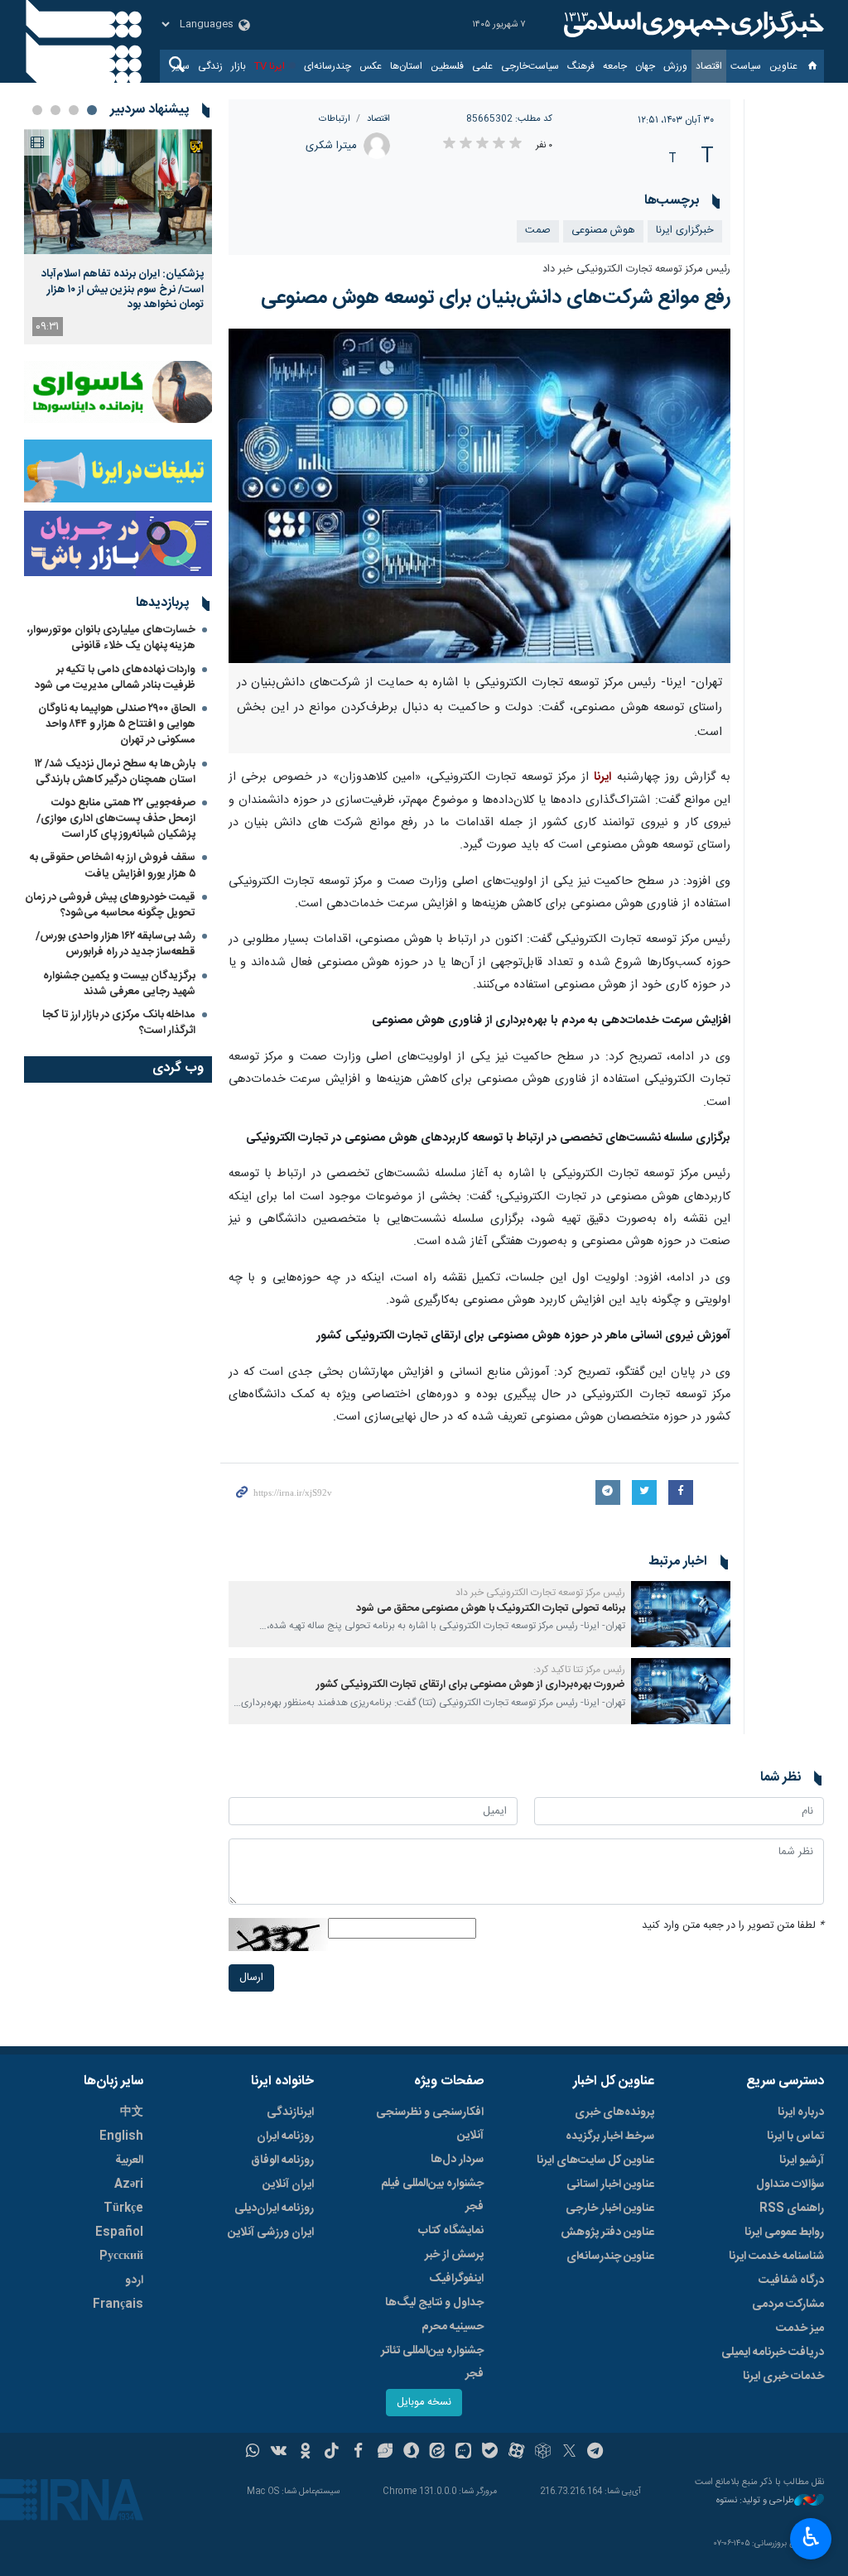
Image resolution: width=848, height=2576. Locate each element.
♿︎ (811, 2537)
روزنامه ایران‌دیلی (274, 2208)
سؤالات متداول (790, 2184)
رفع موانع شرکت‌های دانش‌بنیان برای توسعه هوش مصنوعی (496, 298)
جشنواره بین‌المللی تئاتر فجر (432, 2362)
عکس (371, 66)
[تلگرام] (596, 2453)
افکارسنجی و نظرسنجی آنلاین (430, 2124)
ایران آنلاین (288, 2184)
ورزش (675, 66)
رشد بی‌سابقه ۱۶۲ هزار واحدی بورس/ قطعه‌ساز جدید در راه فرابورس (116, 944)
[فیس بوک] (358, 2453)
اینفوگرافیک (456, 2279)
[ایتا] (438, 2453)
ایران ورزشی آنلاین (271, 2232)
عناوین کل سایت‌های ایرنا (595, 2160)
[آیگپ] (463, 2453)
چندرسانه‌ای (328, 66)
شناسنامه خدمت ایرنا (776, 2256)
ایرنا (691, 25)
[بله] (490, 2453)
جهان (645, 66)
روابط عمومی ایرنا (784, 2232)
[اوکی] (305, 2453)
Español (119, 2232)
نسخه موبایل (424, 2403)
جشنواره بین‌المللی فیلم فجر (432, 2195)
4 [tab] (37, 110)
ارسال (251, 1978)
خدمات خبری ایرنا (783, 2377)
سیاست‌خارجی (530, 66)
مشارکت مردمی (788, 2304)
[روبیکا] (543, 2453)
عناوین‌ (783, 66)
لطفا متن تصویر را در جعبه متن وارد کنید (733, 1926)
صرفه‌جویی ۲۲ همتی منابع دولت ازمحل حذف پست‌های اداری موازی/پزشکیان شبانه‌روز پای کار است (116, 819)
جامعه (615, 66)
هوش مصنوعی (603, 231)
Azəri (129, 2184)
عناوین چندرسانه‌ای (610, 2256)
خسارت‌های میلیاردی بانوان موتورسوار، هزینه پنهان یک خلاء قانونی (111, 638)
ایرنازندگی (290, 2112)
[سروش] (411, 2453)
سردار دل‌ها (457, 2160)
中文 (132, 2112)
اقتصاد (709, 66)
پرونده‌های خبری (614, 2112)
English (121, 2136)
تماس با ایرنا (795, 2136)
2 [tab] (74, 110)
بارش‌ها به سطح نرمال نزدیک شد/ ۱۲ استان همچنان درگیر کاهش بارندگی (115, 772)
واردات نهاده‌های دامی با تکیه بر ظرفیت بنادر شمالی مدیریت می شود (115, 678)
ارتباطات (335, 119)
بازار (238, 66)
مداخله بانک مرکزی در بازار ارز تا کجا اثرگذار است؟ (119, 1023)
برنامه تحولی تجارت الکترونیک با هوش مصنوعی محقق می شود (491, 1609)
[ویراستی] (385, 2453)
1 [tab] (92, 110)
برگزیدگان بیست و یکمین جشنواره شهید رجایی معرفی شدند (119, 984)
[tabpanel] (118, 237)
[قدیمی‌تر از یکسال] (681, 1614)
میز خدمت (800, 2328)
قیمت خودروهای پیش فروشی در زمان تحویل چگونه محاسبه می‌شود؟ (110, 905)
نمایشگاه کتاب (451, 2231)
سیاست (746, 66)
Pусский (121, 2256)
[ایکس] (569, 2453)
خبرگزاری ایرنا (685, 231)
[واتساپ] (253, 2453)
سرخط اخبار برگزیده (610, 2136)
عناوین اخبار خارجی (610, 2208)
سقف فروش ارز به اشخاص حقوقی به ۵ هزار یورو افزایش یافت (113, 865)
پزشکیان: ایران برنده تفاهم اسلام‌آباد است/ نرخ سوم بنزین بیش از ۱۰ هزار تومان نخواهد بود (123, 289)
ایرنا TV (270, 66)
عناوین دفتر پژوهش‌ (607, 2232)
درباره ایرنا (801, 2112)
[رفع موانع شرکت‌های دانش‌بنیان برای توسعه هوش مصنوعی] (480, 496)
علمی (482, 66)
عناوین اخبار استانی (610, 2184)
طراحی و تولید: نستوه (755, 2501)
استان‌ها (406, 66)
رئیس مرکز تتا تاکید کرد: (579, 1670)
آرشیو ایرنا (802, 2160)
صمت (538, 231)
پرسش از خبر (454, 2255)
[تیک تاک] (332, 2453)
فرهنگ (581, 66)
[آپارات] (516, 2453)
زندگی (210, 66)
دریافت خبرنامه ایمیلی (773, 2353)
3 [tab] (55, 110)
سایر (181, 66)
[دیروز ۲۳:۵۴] (118, 192)
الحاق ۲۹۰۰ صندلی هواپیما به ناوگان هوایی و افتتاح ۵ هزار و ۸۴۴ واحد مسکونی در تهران (117, 724)
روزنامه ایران (285, 2136)
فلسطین (447, 66)
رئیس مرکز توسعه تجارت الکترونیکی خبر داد (636, 269)
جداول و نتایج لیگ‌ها (434, 2303)
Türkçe (123, 2208)
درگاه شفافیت (791, 2280)
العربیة (129, 2160)
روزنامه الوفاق (282, 2160)
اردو (134, 2280)
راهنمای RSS (792, 2208)
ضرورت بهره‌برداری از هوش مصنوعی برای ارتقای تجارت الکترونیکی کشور (471, 1685)
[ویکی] (279, 2453)
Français (118, 2304)
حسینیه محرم (453, 2327)
